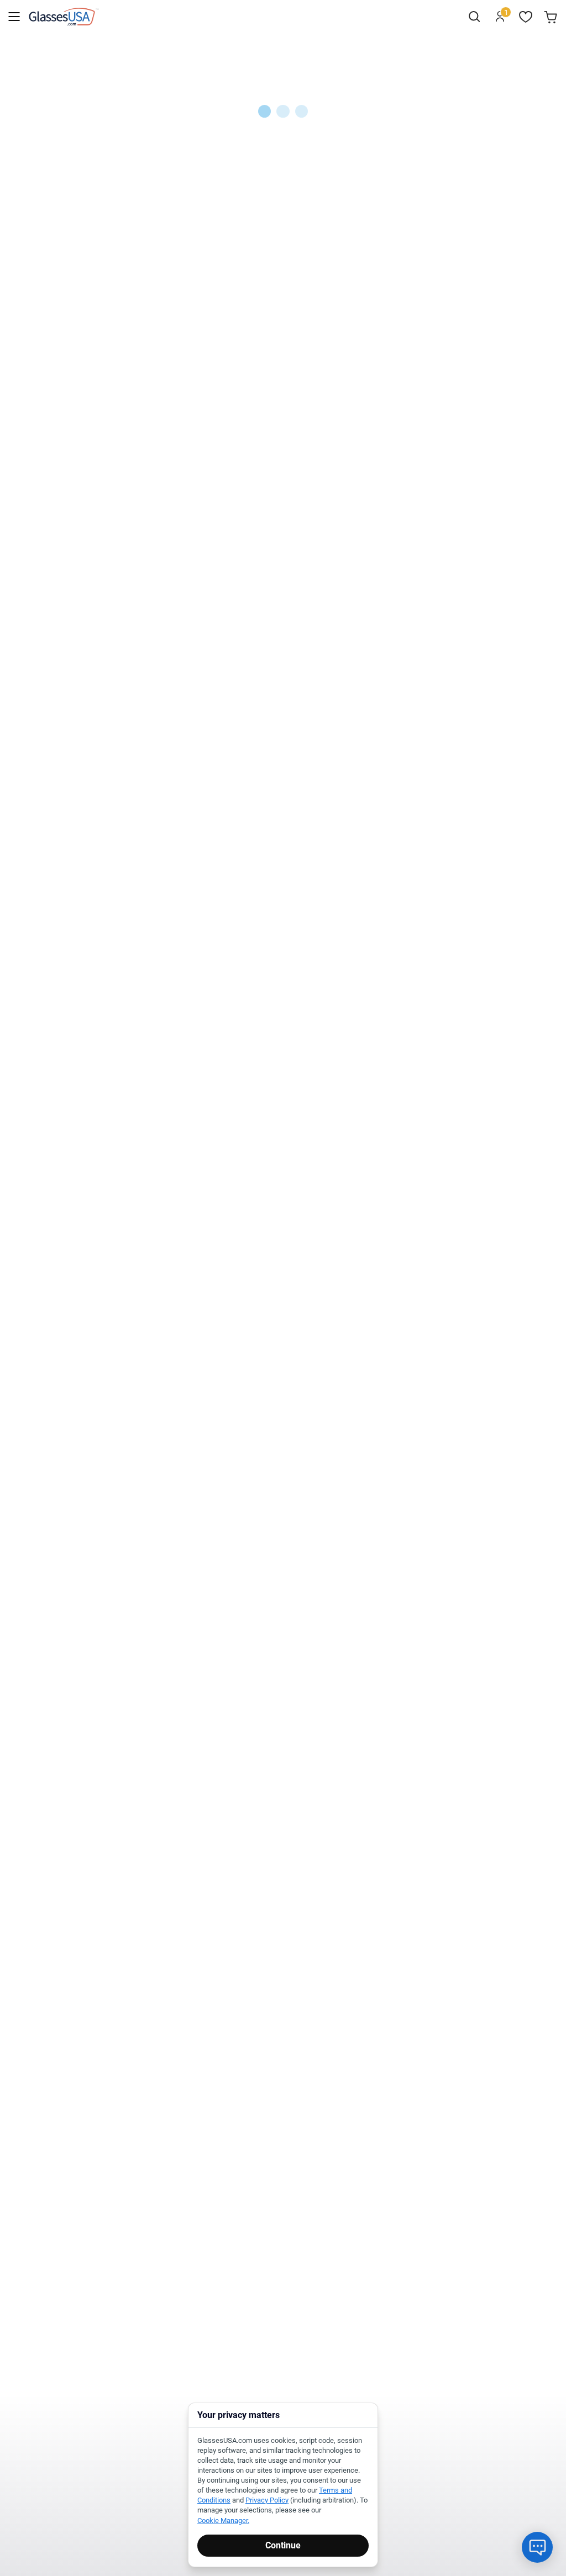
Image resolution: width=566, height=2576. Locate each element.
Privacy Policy (267, 2500)
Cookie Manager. (223, 2520)
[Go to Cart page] (552, 17)
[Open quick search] (474, 17)
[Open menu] (14, 17)
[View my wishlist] (526, 17)
